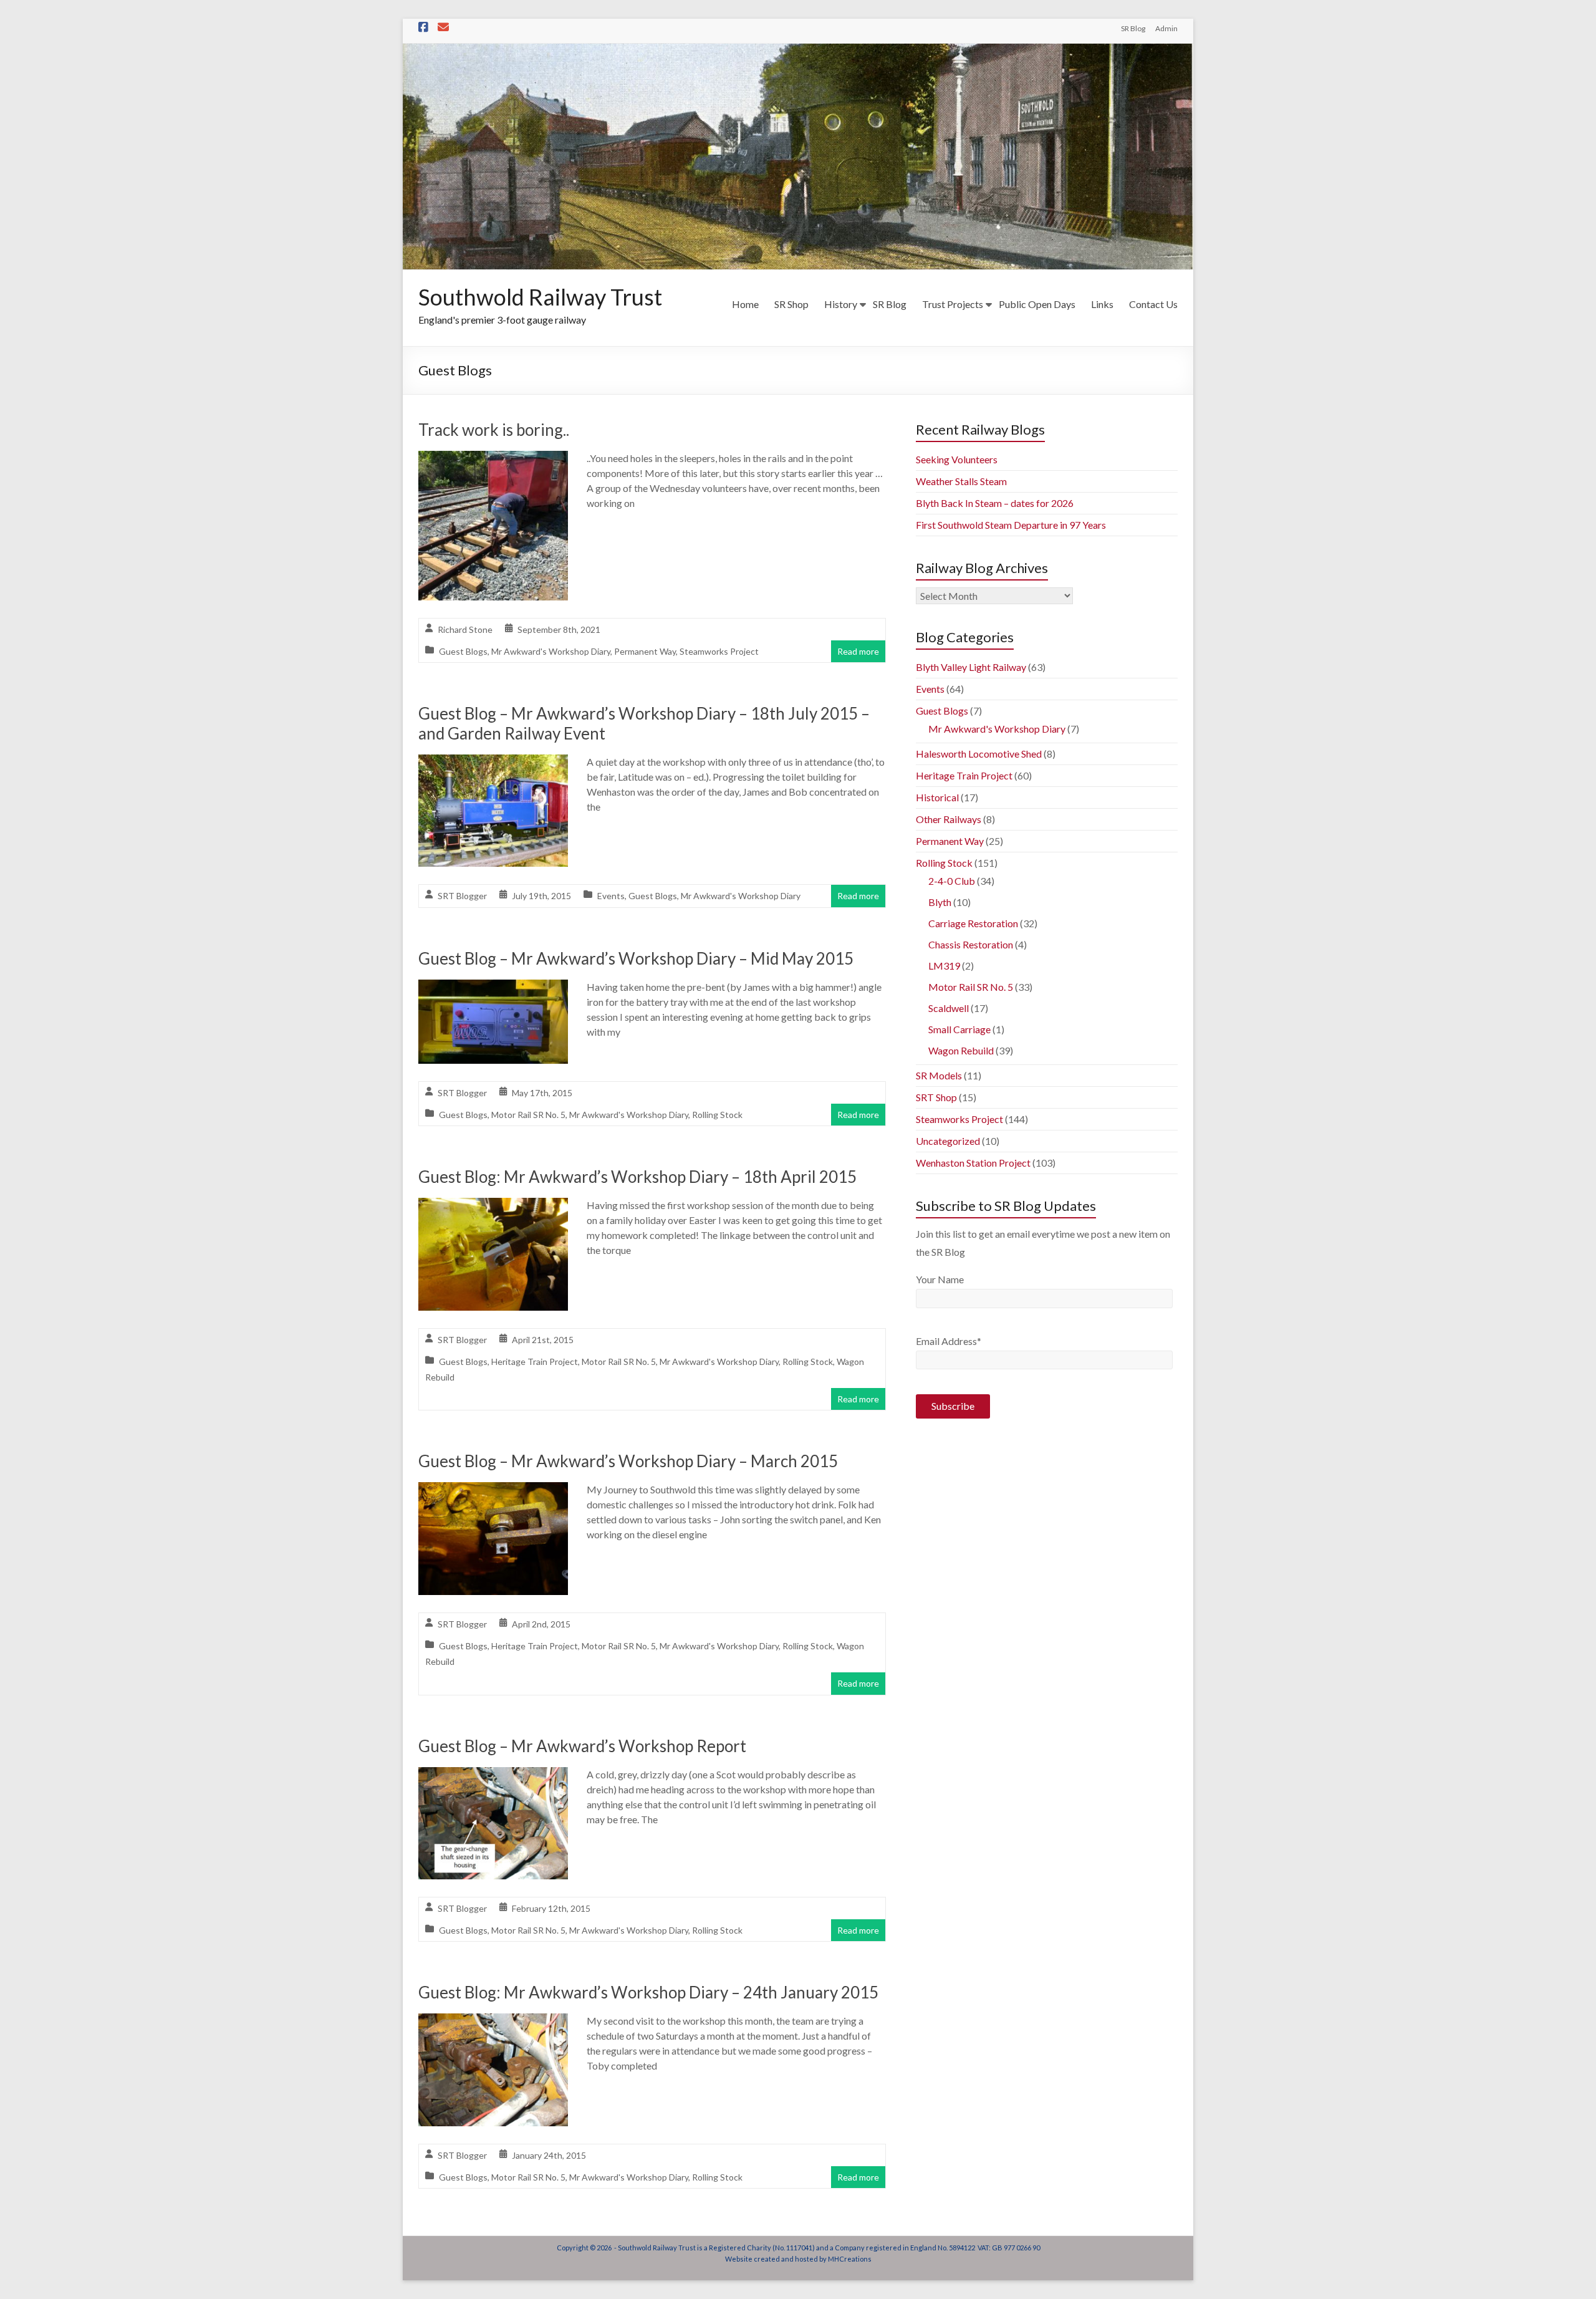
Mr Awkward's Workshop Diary (551, 651)
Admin (1166, 28)
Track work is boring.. (494, 430)
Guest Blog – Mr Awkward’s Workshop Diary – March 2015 (628, 1461)
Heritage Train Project (535, 1362)
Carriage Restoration (973, 923)
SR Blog (1133, 28)
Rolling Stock (717, 1115)
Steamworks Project (719, 651)
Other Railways (949, 819)
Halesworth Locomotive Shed (979, 754)
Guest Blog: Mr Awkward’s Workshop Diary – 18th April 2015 (637, 1177)
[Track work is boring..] (493, 459)
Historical (937, 797)
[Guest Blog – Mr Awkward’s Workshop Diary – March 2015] (493, 1491)
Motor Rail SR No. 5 (528, 1115)
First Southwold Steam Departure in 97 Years (1011, 525)
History (841, 304)
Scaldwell (949, 1008)
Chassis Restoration (971, 944)
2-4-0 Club (952, 881)
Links (1102, 304)
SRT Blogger (462, 896)
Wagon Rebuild (961, 1050)
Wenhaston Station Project (973, 1163)
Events (611, 896)
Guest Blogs (463, 651)
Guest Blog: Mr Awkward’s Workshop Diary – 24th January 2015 (648, 1992)
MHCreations (850, 2259)
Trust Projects (953, 304)
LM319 (944, 966)
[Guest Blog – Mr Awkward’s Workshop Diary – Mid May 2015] (493, 988)
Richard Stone (465, 629)
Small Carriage (959, 1029)
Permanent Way (645, 651)
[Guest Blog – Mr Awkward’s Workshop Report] (493, 1776)
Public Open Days (1037, 304)
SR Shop (791, 304)
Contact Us (1153, 304)
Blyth (940, 902)
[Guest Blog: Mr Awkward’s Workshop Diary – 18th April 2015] (493, 1206)
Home (745, 304)
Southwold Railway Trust (540, 297)
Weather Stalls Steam (961, 481)
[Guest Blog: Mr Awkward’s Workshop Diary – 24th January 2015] (493, 2022)
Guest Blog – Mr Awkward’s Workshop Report (582, 1746)
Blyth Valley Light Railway (971, 667)
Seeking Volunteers (957, 459)
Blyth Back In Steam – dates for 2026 (995, 503)
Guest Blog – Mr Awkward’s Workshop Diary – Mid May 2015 (636, 958)
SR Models (939, 1075)
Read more (858, 651)
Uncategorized (948, 1141)
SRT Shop (936, 1097)
